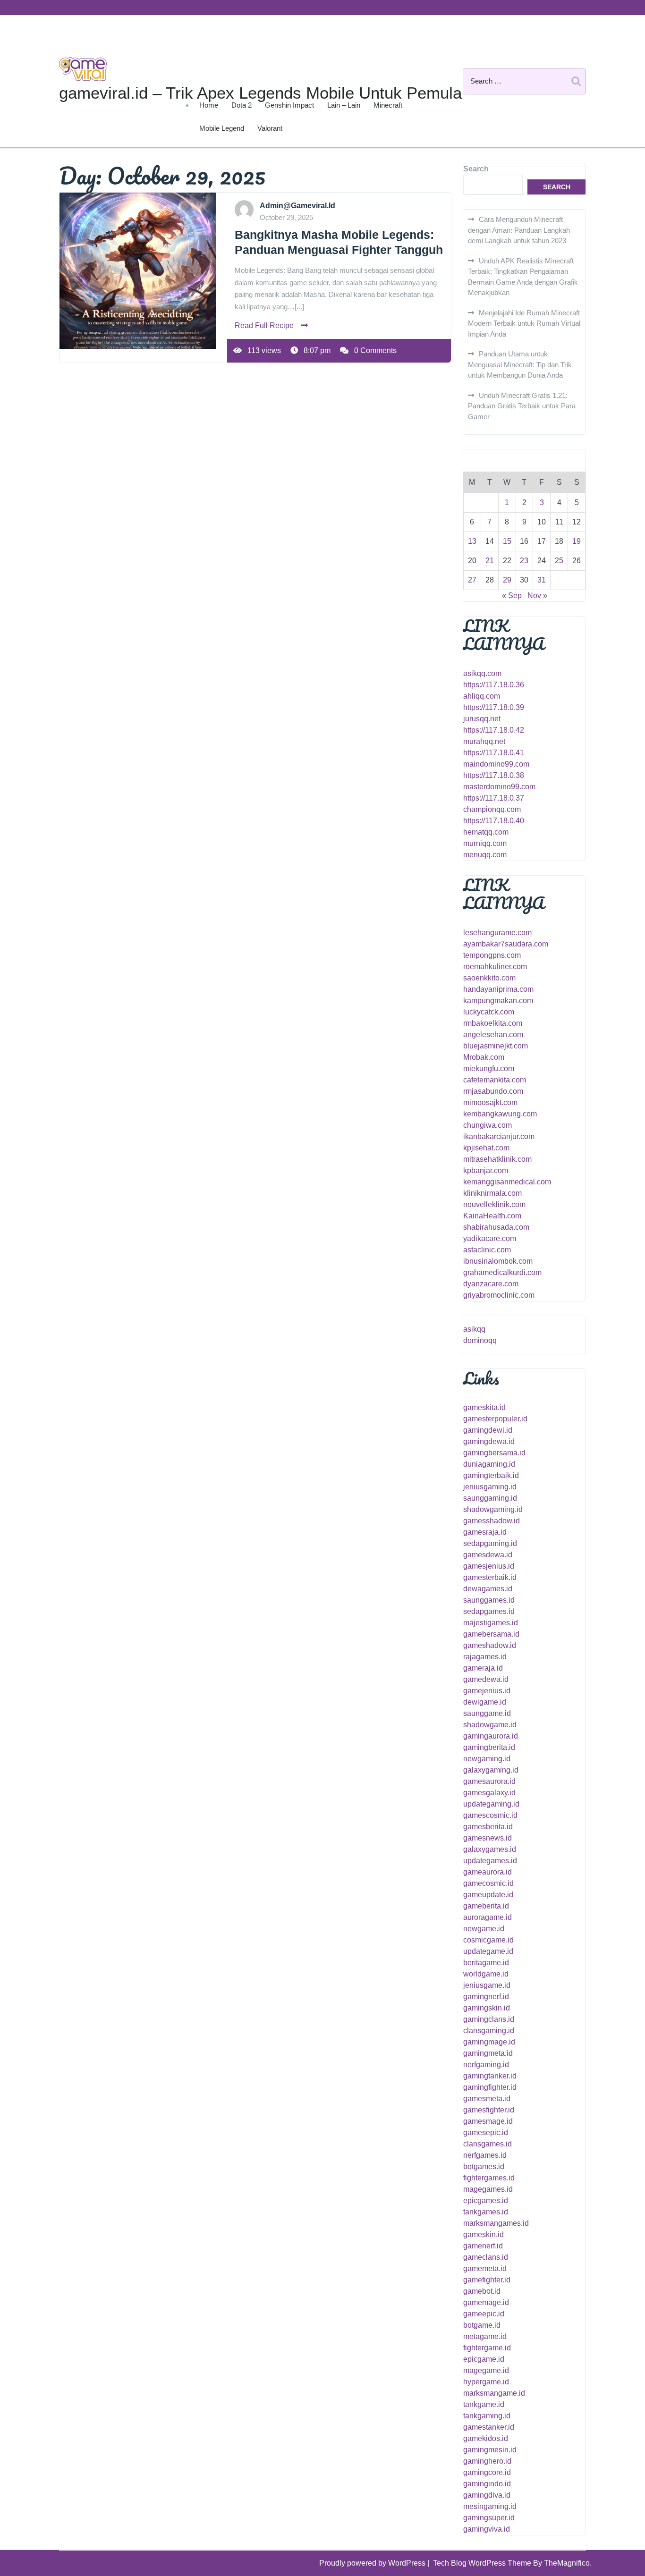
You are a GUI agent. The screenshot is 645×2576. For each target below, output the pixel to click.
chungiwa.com (488, 1125)
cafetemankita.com (495, 1080)
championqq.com (492, 809)
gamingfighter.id (490, 2087)
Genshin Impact (289, 105)
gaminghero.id (487, 2461)
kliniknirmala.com (492, 1193)
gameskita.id (484, 1407)
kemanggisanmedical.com (507, 1182)
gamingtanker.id (490, 2076)
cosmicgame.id (488, 1940)
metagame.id (485, 2336)
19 (577, 541)
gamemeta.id (485, 2268)
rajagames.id (485, 1657)
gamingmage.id (489, 2042)
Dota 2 (242, 105)
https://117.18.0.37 (494, 798)
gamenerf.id (483, 2246)
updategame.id (488, 1951)
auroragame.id (488, 1917)
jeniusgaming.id (490, 1487)
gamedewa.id (486, 1679)
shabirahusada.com (496, 1227)
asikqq (474, 1329)
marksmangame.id (494, 2393)
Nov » (537, 595)
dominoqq (480, 1340)
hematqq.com (486, 832)
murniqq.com (485, 843)
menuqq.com (485, 855)
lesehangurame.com (497, 933)
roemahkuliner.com (495, 967)
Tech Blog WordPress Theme (483, 2563)
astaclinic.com (487, 1250)
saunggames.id (489, 1600)
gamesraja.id (485, 1532)
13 (472, 541)
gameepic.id (484, 2314)
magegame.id (486, 2370)
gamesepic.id (486, 2133)
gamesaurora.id (489, 1781)
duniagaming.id (489, 1464)
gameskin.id (484, 2234)
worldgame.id (486, 1974)
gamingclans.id (489, 2019)
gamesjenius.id (489, 1566)
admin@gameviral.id (297, 206)
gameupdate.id (488, 1895)
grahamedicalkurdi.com (502, 1272)
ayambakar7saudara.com (506, 944)
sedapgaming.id (490, 1543)
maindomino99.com (496, 764)
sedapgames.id (489, 1611)
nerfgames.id (485, 2155)
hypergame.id (486, 2382)
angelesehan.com (493, 1035)
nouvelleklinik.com (494, 1204)
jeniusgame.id (487, 1985)
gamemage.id (486, 2302)
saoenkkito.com (489, 978)
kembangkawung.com (500, 1114)
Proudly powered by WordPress (373, 2563)
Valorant (270, 128)
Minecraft (388, 105)
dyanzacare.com (491, 1284)
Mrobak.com (484, 1057)
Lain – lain (344, 105)
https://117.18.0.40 (494, 821)
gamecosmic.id (488, 1883)
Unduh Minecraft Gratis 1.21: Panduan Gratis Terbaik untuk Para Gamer (522, 406)
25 (559, 561)
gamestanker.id (489, 2427)
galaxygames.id (490, 1849)
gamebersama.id (491, 1634)
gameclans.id (486, 2257)
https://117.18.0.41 (494, 753)
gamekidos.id (486, 2438)
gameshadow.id (490, 1645)
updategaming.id (491, 1804)
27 (472, 580)
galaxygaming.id (491, 1770)
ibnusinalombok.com (498, 1261)
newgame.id (484, 1929)
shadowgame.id (490, 1725)
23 (524, 561)
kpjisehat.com (486, 1148)
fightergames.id (489, 2178)
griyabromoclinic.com (499, 1295)
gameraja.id (483, 1668)
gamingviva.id (487, 2529)
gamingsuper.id (489, 2518)
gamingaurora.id (491, 1736)
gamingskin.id (487, 2008)
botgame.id (482, 2325)
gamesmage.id (488, 2121)
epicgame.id (484, 2359)
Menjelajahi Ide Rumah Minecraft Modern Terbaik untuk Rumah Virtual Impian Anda (524, 323)
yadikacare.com (490, 1238)
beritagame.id (486, 1963)
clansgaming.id (489, 2031)
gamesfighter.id (489, 2110)
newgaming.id (487, 1759)
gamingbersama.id (494, 1453)
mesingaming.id (490, 2506)
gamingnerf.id (486, 1997)
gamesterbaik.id (490, 1577)
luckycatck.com (489, 1012)
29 (507, 580)
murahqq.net (484, 741)
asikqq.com (482, 673)
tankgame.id (484, 2404)
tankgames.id (486, 2212)
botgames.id (484, 2166)
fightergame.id (487, 2348)
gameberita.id (486, 1906)
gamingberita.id (489, 1747)
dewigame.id (485, 1702)
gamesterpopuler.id (495, 1419)
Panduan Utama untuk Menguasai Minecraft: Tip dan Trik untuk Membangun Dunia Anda (520, 364)
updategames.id (490, 1861)
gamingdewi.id (488, 1430)
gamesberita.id (488, 1827)
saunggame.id (487, 1713)
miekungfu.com (489, 1068)
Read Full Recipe (264, 325)
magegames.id (488, 2189)
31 (542, 580)
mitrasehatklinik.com (497, 1159)
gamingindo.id (487, 2484)
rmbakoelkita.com (493, 1023)
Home (209, 105)
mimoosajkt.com (490, 1102)
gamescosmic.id (490, 1815)
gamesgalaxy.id (489, 1793)
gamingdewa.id (489, 1441)
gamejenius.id (487, 1691)
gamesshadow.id (492, 1521)
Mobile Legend (222, 128)
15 (507, 541)
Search (476, 169)
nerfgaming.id (486, 2065)
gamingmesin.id (490, 2450)
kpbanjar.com (486, 1170)
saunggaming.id (490, 1498)
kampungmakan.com (498, 1001)
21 (490, 561)
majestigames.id (491, 1623)
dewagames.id (488, 1589)
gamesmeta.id (487, 2099)
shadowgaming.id (493, 1509)
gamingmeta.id (488, 2053)
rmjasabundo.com (493, 1091)
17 (542, 541)
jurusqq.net (482, 719)
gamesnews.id (488, 1838)
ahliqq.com (482, 696)
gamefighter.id (487, 2280)
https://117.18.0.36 (494, 685)
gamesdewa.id (488, 1555)
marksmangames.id (496, 2223)
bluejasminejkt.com (496, 1046)
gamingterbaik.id (491, 1475)
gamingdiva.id (487, 2495)
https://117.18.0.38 (494, 775)
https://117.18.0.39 (494, 707)
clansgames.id (488, 2144)
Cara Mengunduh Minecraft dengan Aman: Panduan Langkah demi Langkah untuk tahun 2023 (519, 230)
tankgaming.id (487, 2416)
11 (559, 522)
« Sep (512, 595)
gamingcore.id (487, 2472)
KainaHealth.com (492, 1216)
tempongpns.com (492, 955)
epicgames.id (486, 2200)
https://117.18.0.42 (494, 730)
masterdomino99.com (499, 787)
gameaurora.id (488, 1872)
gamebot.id (482, 2291)
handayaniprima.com (498, 989)
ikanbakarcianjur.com (499, 1136)
